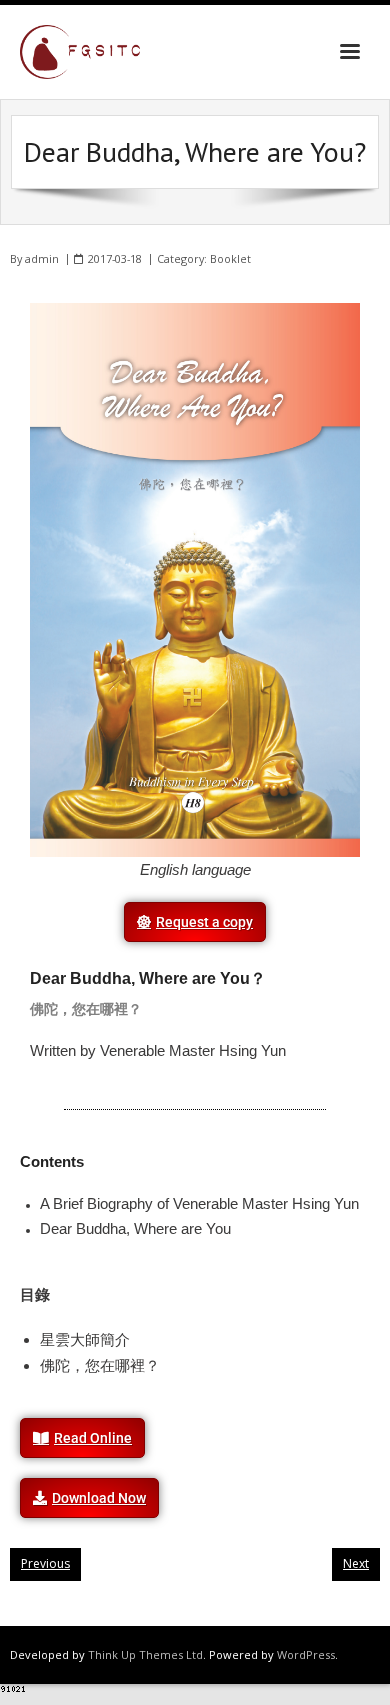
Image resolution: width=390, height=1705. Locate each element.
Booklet (230, 258)
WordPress (306, 1654)
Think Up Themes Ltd (145, 1654)
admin (42, 258)
